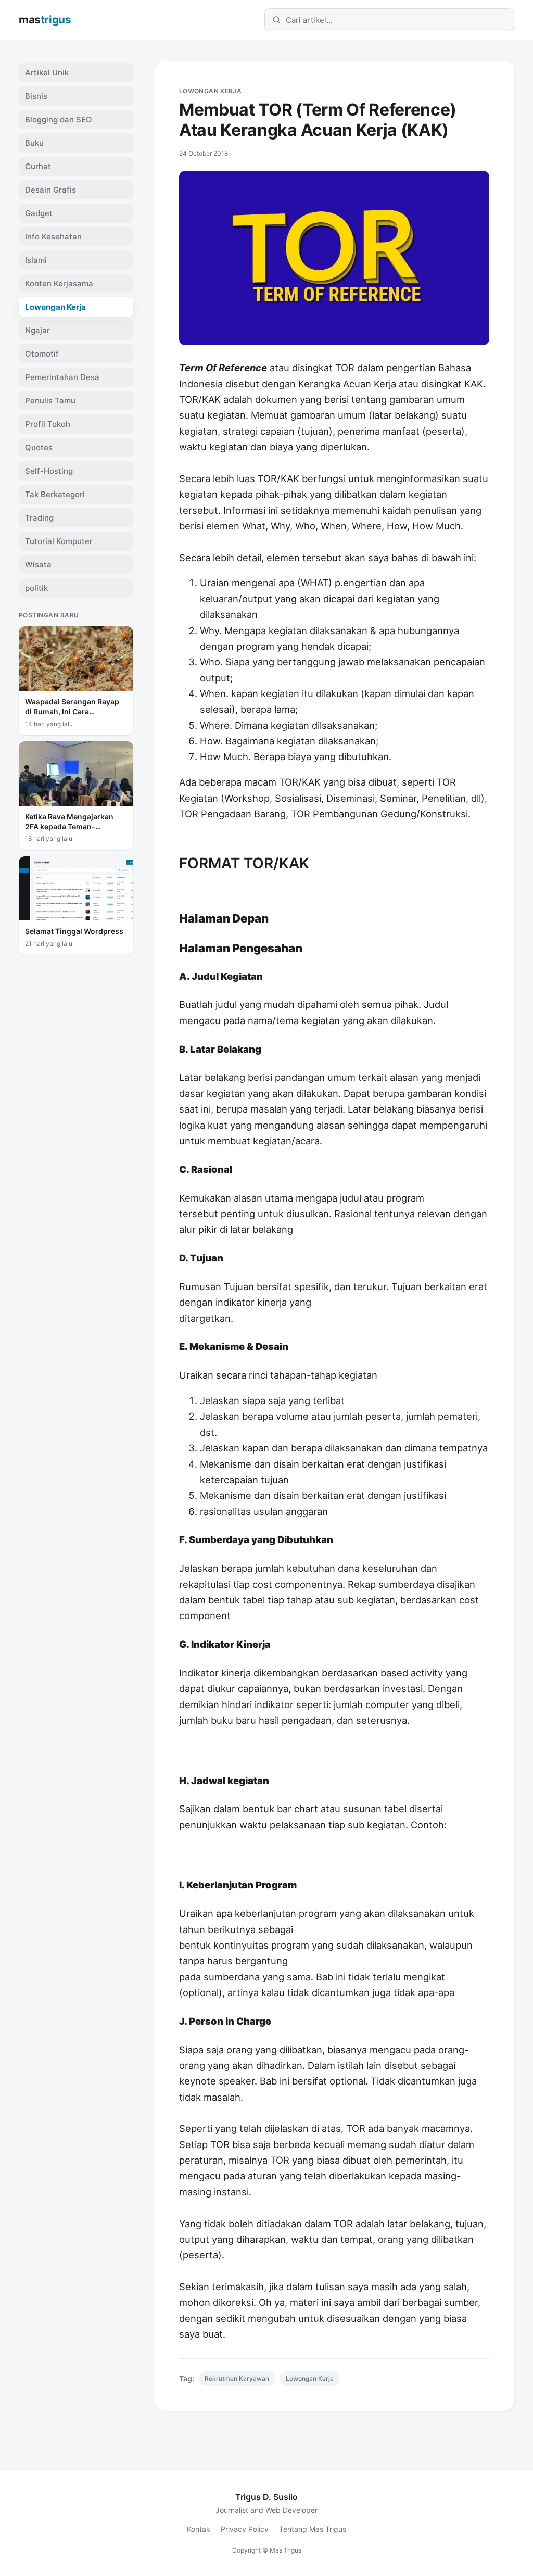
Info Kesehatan (53, 237)
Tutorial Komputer (59, 541)
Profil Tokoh (48, 424)
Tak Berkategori (55, 494)
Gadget (39, 213)
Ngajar (37, 330)
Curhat (38, 166)
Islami (36, 260)
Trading (39, 518)
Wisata (38, 565)
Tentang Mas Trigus (313, 2529)
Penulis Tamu (50, 401)
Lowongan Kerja (210, 91)
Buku (34, 143)
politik (36, 588)
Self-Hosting (49, 471)
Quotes (39, 447)
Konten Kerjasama (59, 283)
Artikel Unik (47, 73)
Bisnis (36, 96)
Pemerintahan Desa (62, 377)
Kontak (199, 2529)
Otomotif (42, 354)
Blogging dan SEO (59, 119)
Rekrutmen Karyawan (237, 2378)
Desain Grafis (50, 190)
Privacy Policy (245, 2529)
